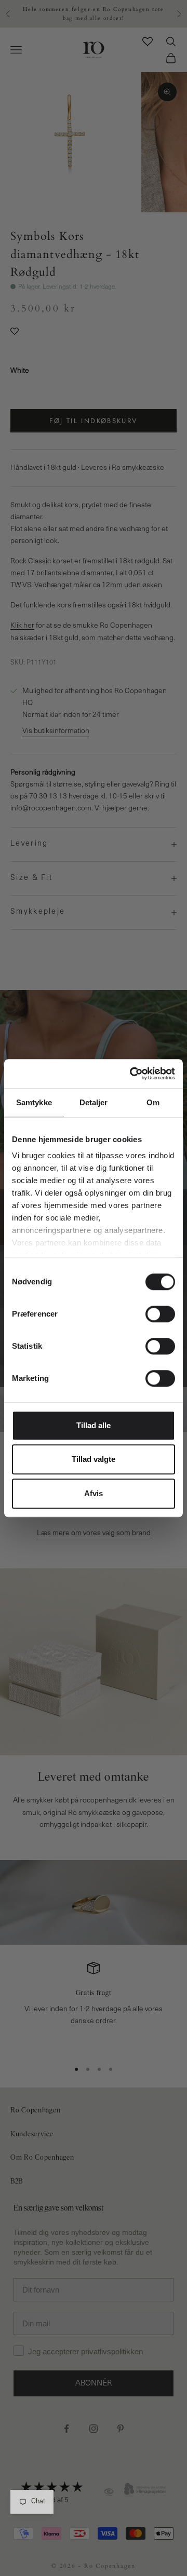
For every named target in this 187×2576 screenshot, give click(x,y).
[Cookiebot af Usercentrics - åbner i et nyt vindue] (132, 1074)
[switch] (160, 1314)
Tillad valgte (94, 1459)
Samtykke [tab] (34, 1102)
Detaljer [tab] (94, 1102)
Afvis (94, 1493)
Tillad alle (94, 1425)
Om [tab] (153, 1102)
